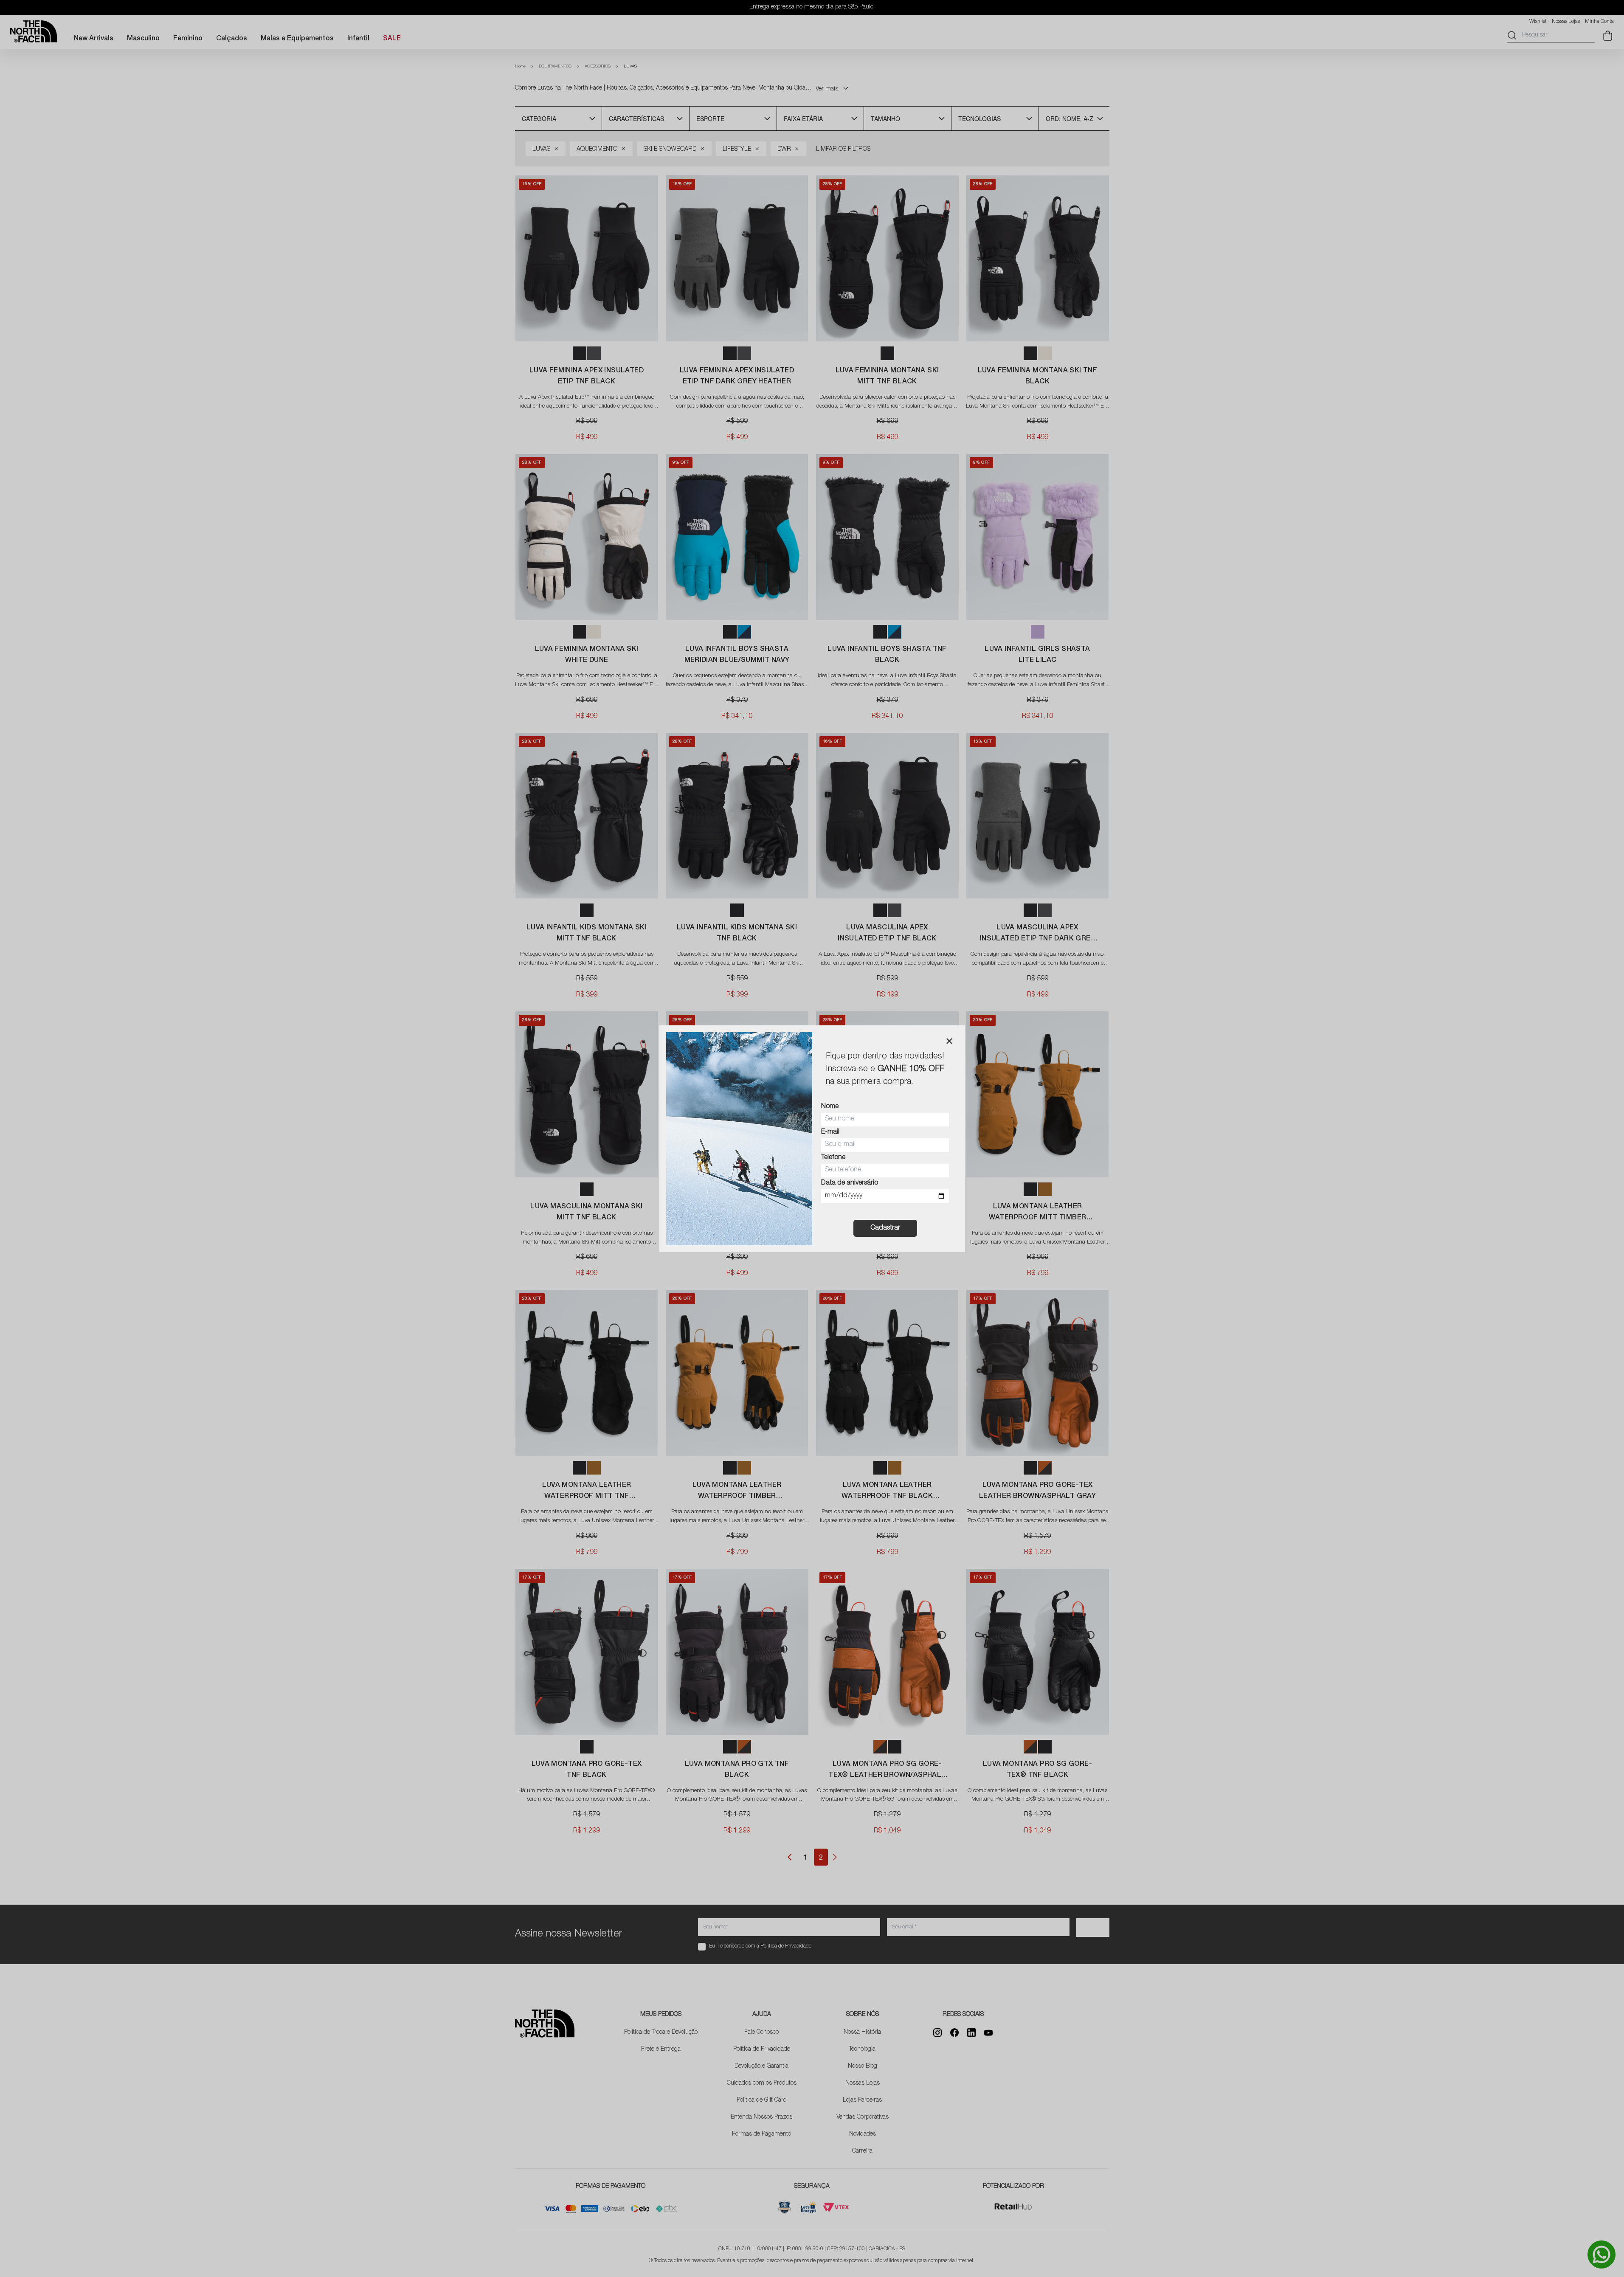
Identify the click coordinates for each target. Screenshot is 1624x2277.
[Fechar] (949, 1041)
